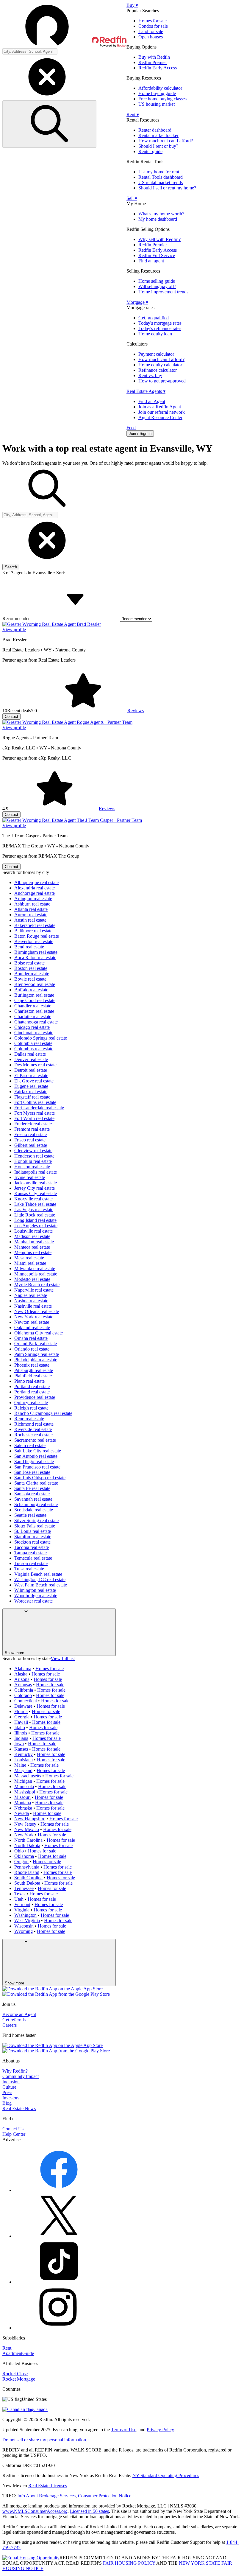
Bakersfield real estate (35, 925)
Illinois (21, 1733)
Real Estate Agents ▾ (146, 391)
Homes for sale (152, 21)
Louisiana (24, 1760)
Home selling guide (157, 281)
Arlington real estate (33, 899)
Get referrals (14, 2020)
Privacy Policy (160, 2430)
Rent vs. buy (150, 375)
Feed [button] (131, 428)
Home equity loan (155, 334)
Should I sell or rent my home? (167, 188)
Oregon (21, 1862)
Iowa (19, 1744)
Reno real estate (29, 1419)
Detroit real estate (31, 1070)
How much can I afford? (161, 359)
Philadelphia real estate (36, 1360)
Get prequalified (154, 318)
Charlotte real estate (33, 1016)
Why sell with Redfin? (159, 239)
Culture (9, 2087)
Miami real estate (30, 1263)
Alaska (21, 1674)
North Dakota (27, 1845)
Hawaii (21, 1722)
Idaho (20, 1728)
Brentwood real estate (35, 984)
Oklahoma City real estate (39, 1333)
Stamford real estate (33, 1537)
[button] (64, 25)
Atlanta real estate (31, 909)
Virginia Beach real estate (38, 1574)
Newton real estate (32, 1322)
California (24, 1690)
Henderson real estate (34, 1156)
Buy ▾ (132, 5)
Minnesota (24, 1786)
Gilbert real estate (31, 1145)
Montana (23, 1803)
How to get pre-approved (162, 381)
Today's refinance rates (160, 328)
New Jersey (25, 1824)
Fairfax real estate (31, 1092)
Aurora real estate (31, 915)
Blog (7, 2103)
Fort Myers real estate (35, 1113)
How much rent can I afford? (166, 141)
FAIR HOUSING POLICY (129, 2563)
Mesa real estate (29, 1258)
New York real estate (34, 1317)
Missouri (22, 1797)
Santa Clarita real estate (36, 1483)
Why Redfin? (15, 2071)
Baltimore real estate (33, 931)
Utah (19, 1899)
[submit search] (49, 124)
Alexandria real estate (35, 888)
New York (24, 1835)
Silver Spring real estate (36, 1520)
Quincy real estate (31, 1403)
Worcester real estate (33, 1601)
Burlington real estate (34, 995)
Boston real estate (31, 968)
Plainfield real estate (33, 1376)
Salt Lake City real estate (38, 1451)
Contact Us (13, 2129)
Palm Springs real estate (37, 1354)
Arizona (22, 1679)
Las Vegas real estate (34, 1210)
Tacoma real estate (32, 1547)
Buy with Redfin (154, 57)
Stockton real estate (32, 1542)
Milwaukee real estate (35, 1268)
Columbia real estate (33, 1043)
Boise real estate (29, 963)
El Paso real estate (31, 1075)
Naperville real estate (34, 1290)
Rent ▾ (133, 115)
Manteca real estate (32, 1247)
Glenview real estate (33, 1151)
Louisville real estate (33, 1231)
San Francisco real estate (37, 1467)
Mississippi (25, 1792)
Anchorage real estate (35, 893)
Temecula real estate (33, 1558)
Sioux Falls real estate (35, 1526)
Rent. (7, 2348)
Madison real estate (32, 1236)
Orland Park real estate (36, 1344)
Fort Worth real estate (34, 1118)
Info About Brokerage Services (46, 2496)
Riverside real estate (33, 1429)
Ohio (19, 1851)
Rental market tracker (158, 135)
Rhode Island (27, 1872)
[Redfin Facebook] (59, 2190)
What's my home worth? (161, 214)
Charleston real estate (34, 1011)
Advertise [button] (11, 2139)
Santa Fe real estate (32, 1488)
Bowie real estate (30, 979)
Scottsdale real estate (34, 1510)
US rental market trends (161, 182)
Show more (14, 1653)
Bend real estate (29, 947)
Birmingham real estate (36, 952)
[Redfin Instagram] (59, 2328)
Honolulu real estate (33, 1161)
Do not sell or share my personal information (44, 2440)
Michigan (23, 1781)
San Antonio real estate (36, 1456)
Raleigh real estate (31, 1408)
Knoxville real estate (33, 1199)
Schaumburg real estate (36, 1504)
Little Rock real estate (35, 1215)
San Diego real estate (34, 1462)
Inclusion (11, 2082)
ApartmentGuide (18, 2353)
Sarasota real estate (32, 1494)
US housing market (157, 104)
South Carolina (28, 1878)
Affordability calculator (160, 88)
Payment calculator (156, 354)
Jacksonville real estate (36, 1183)
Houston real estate (32, 1167)
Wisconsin (24, 1926)
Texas (20, 1894)
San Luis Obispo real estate (40, 1478)
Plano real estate (29, 1381)
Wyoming (24, 1931)
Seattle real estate (30, 1515)
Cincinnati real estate (34, 1033)
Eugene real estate (31, 1086)
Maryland (23, 1770)
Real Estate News (19, 2108)
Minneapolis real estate (36, 1274)
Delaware (23, 1706)
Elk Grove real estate (34, 1081)
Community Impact (21, 2076)
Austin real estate (30, 920)
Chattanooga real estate (36, 1022)
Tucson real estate (31, 1563)
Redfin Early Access (158, 68)
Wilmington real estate (35, 1590)
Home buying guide (157, 93)
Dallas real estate (30, 1054)
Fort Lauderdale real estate (39, 1108)
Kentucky (24, 1754)
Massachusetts (28, 1776)
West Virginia (27, 1921)
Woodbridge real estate (36, 1596)
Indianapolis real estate (36, 1172)
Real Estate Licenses (48, 2486)
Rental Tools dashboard (161, 177)
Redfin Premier (153, 62)
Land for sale (151, 31)
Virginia (22, 1910)
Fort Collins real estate (35, 1102)
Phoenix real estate (32, 1365)
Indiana (21, 1738)
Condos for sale (153, 26)
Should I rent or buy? (158, 146)
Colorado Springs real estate (41, 1038)
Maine (20, 1765)
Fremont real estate (32, 1129)
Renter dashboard (155, 130)
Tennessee (24, 1888)
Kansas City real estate (36, 1193)
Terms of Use (124, 2430)
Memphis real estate (33, 1252)
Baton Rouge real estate (37, 936)
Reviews (136, 711)
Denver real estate (31, 1059)
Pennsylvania (27, 1867)
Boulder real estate (32, 974)
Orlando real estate (32, 1349)
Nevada (22, 1813)
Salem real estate (30, 1445)
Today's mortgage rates (160, 323)
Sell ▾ (132, 198)
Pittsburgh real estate (34, 1370)
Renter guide (150, 151)
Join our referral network (162, 412)
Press (7, 2092)
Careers (10, 2025)
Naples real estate (31, 1295)
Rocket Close (15, 2374)
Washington (25, 1915)
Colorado (23, 1695)
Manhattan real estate (34, 1242)
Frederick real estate (33, 1124)
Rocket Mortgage (19, 2379)
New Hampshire (30, 1819)
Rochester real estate (33, 1435)
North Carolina (28, 1840)
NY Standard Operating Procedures (166, 2475)
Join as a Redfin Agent (160, 407)
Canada (40, 2409)
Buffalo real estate (31, 990)
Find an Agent (152, 401)
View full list (63, 1658)
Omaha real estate (31, 1338)
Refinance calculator (158, 370)
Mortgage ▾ (137, 302)
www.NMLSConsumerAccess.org (35, 2511)
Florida (21, 1711)
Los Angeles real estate (36, 1226)
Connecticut (26, 1701)
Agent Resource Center (160, 417)
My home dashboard (158, 219)
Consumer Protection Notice (105, 2496)
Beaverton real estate (34, 941)
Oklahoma (24, 1856)
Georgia (22, 1717)
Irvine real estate (30, 1177)
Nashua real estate (31, 1301)
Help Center (14, 2134)
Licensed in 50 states (89, 2511)
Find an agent (151, 261)
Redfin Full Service (157, 255)
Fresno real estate (30, 1134)
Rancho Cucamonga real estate (43, 1413)
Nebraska (23, 1808)
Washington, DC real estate (40, 1579)
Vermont (22, 1904)
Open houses (151, 37)
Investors (11, 2098)
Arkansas (23, 1685)
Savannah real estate (33, 1499)
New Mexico (27, 1829)
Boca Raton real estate (35, 958)
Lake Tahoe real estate (35, 1204)
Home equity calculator (160, 365)
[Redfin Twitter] (59, 2236)
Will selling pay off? (157, 286)
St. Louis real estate (33, 1531)
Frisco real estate (30, 1140)
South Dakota (27, 1883)
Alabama (23, 1669)
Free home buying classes (162, 99)
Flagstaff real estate (32, 1097)
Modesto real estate (32, 1279)
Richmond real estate (34, 1424)
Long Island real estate (35, 1220)
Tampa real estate (30, 1553)
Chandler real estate (33, 1006)
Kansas (21, 1749)
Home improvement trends (163, 292)
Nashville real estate (33, 1306)
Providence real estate (35, 1397)
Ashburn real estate (32, 904)
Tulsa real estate (29, 1569)
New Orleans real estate (37, 1311)
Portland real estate (32, 1386)
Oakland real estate (32, 1327)
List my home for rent (159, 172)
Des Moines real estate (35, 1065)
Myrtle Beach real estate (37, 1285)
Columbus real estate (34, 1049)
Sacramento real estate (35, 1440)
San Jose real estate (32, 1472)
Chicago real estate (32, 1027)
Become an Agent (19, 2014)
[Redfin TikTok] (59, 2282)
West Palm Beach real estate (41, 1585)
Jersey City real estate (35, 1188)
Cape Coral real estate (35, 1000)
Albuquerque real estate (36, 882)
